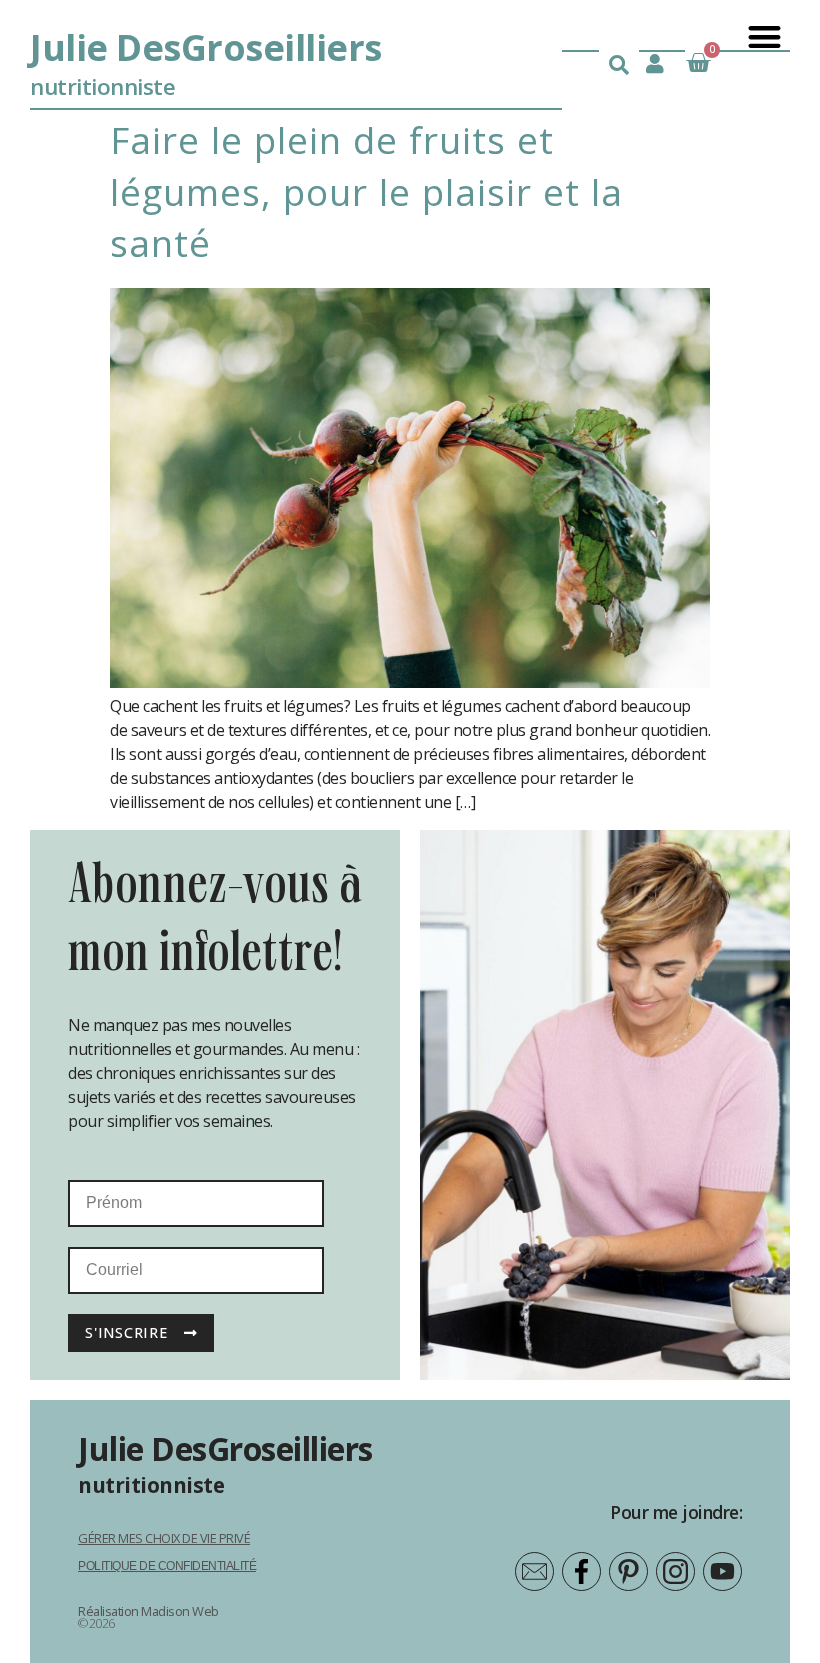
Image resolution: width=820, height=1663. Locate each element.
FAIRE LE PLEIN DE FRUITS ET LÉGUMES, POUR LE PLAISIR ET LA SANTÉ (366, 191)
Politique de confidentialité (167, 1566)
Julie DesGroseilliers (206, 47)
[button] (764, 36)
